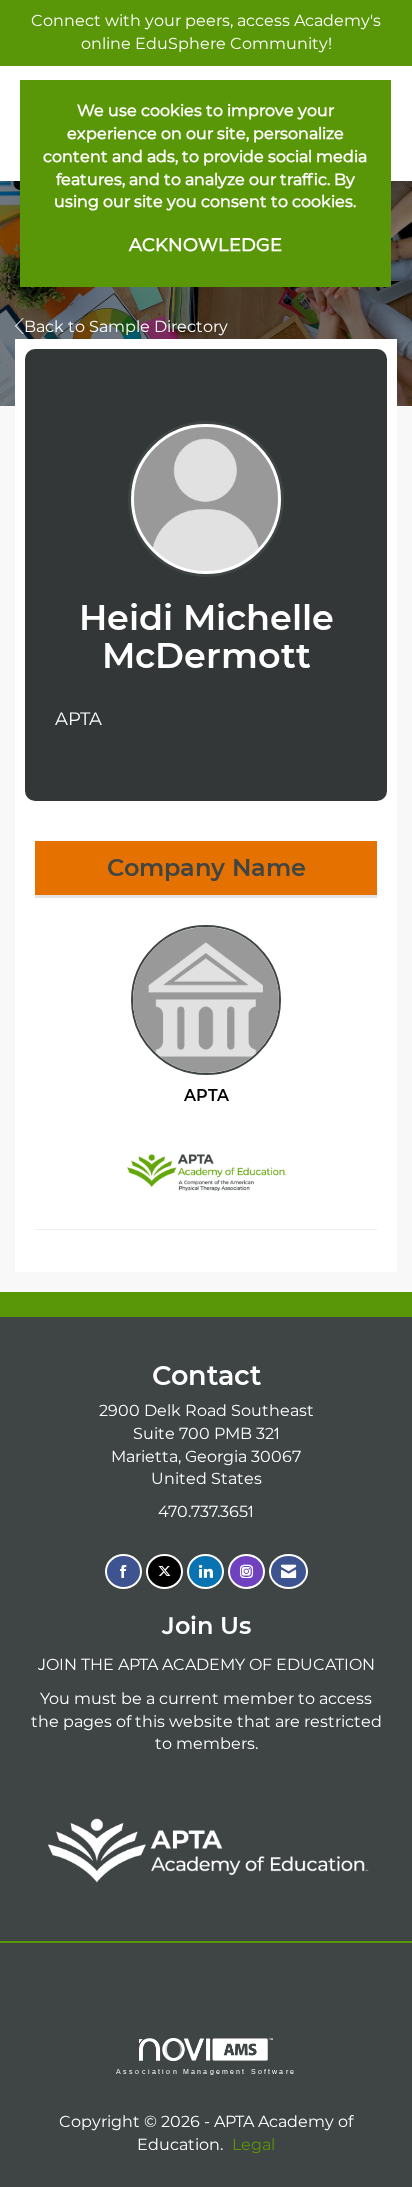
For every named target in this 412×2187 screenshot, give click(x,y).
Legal (253, 2144)
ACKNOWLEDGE (205, 245)
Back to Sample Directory (126, 326)
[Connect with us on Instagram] (246, 1571)
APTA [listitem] (206, 1095)
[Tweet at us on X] (164, 1571)
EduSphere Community (231, 43)
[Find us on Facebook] (123, 1571)
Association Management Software (206, 2071)
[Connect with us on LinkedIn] (205, 1571)
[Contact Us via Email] (288, 1571)
